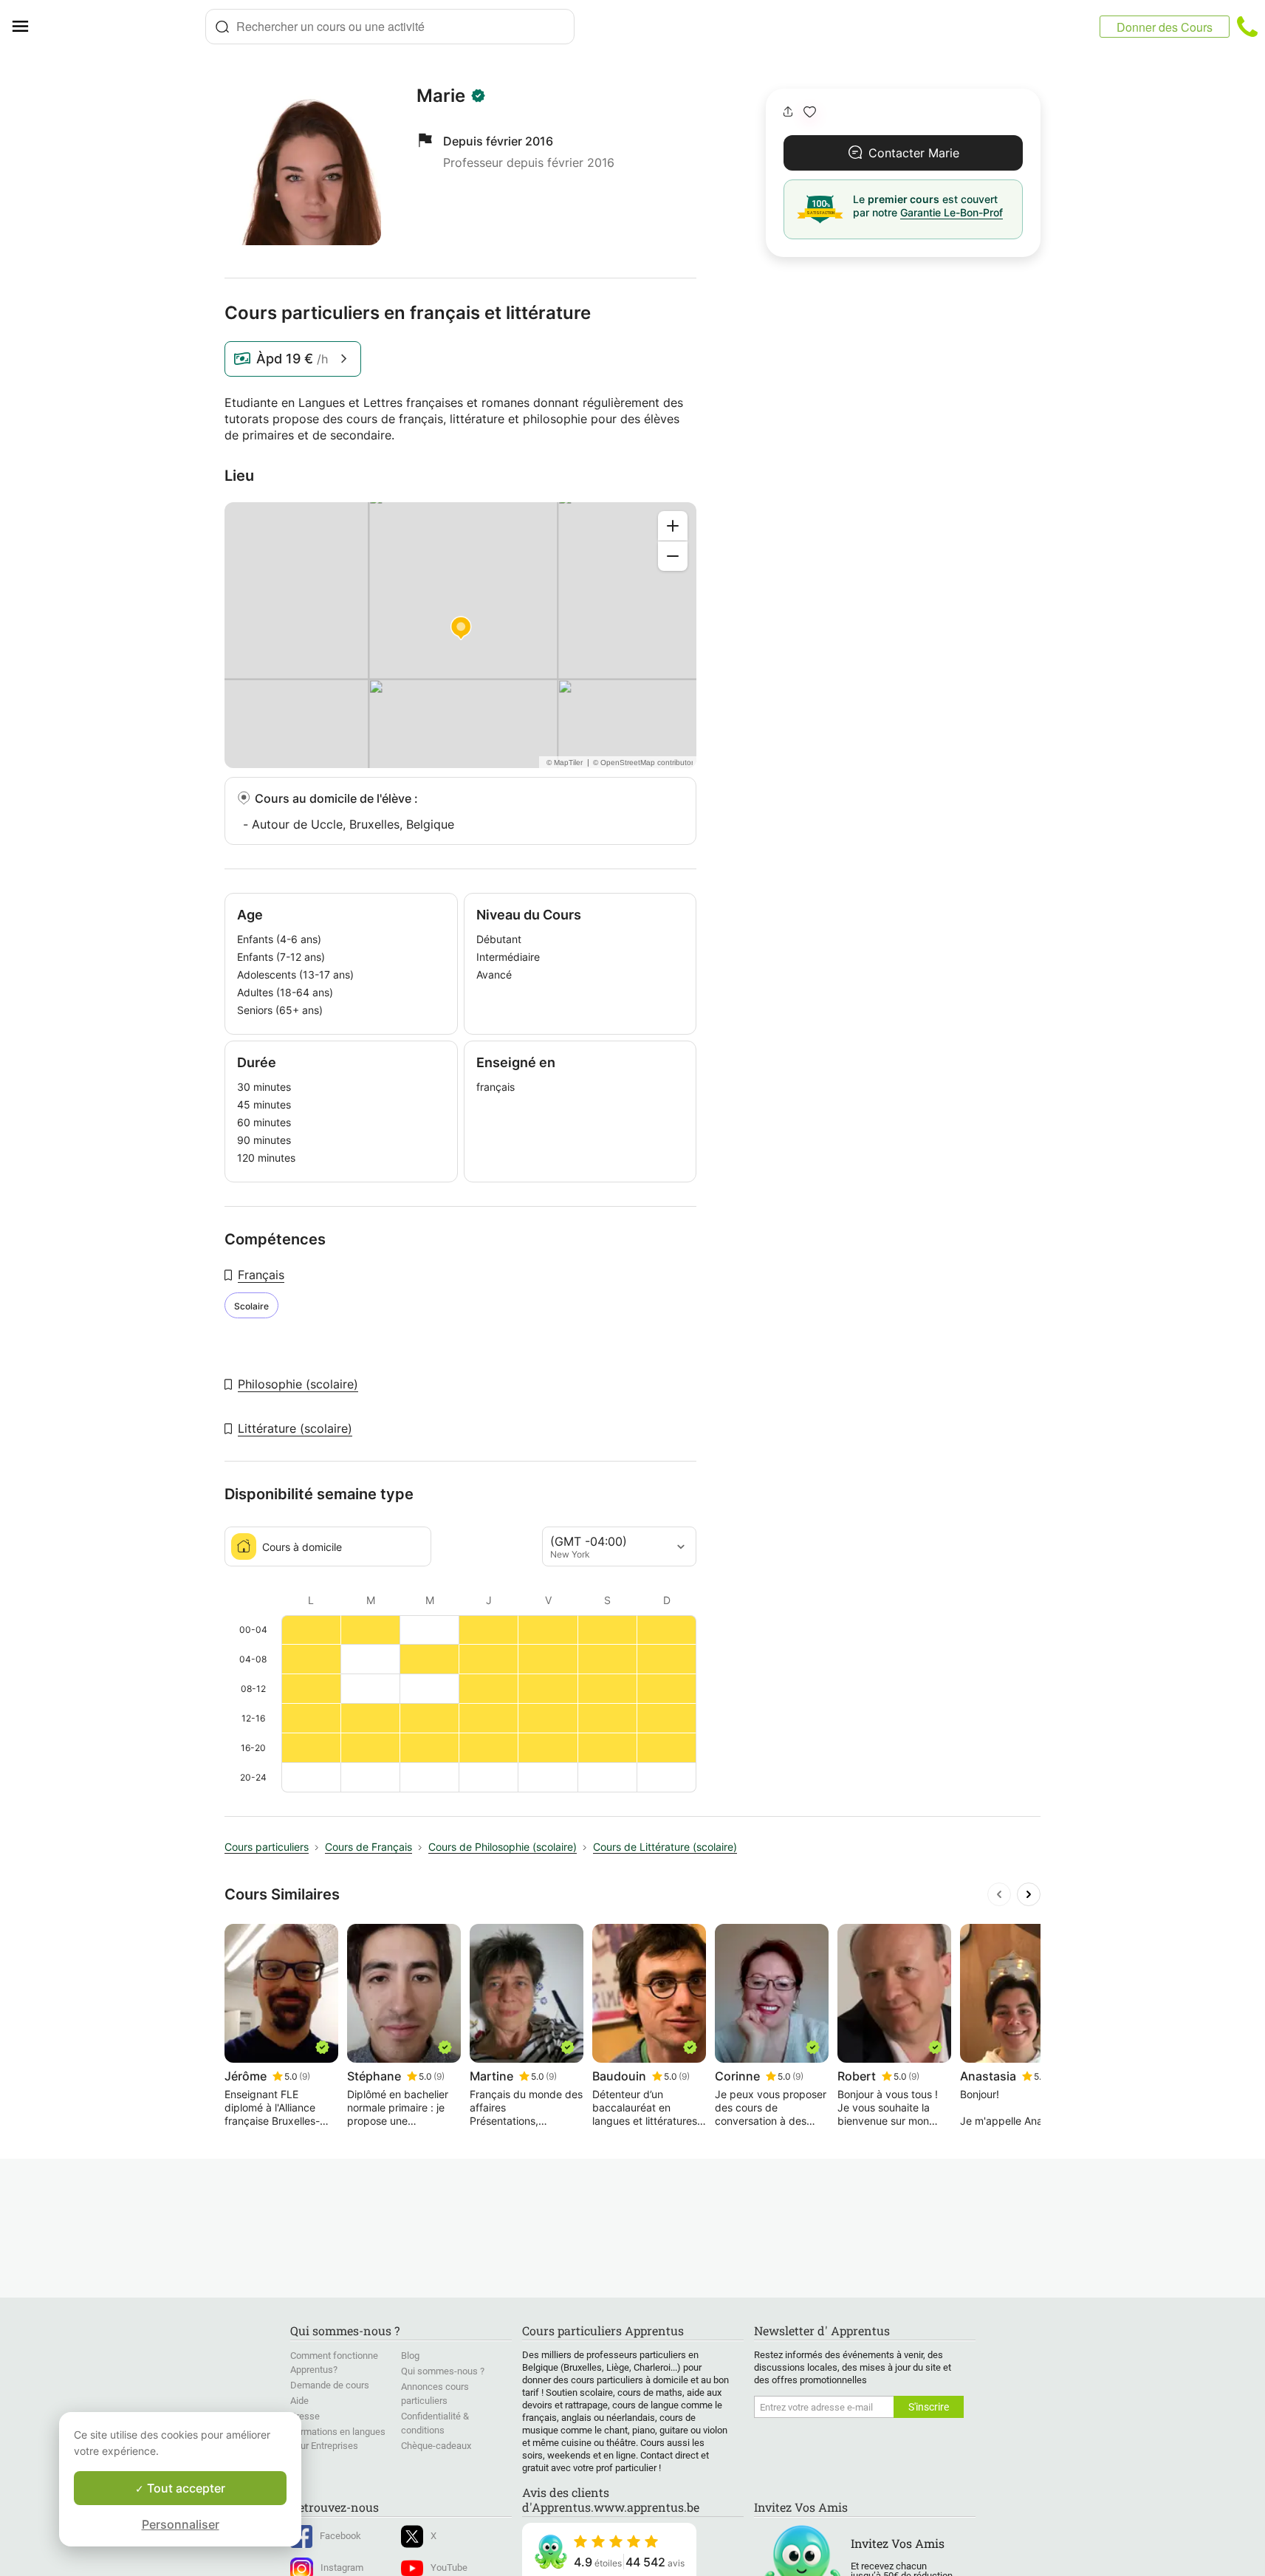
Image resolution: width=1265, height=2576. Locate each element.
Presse (305, 2416)
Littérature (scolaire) (295, 1428)
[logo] (123, 27)
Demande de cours (330, 2385)
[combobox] (390, 27)
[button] (810, 112)
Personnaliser (181, 2524)
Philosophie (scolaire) (298, 1384)
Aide (299, 2401)
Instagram (342, 2568)
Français (261, 1275)
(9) (305, 2076)
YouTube (449, 2568)
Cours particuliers (267, 1847)
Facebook (340, 2536)
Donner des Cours (1165, 27)
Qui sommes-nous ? (443, 2371)
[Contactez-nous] (1247, 27)
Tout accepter (185, 2488)
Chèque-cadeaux (436, 2446)
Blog (410, 2356)
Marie (441, 96)
